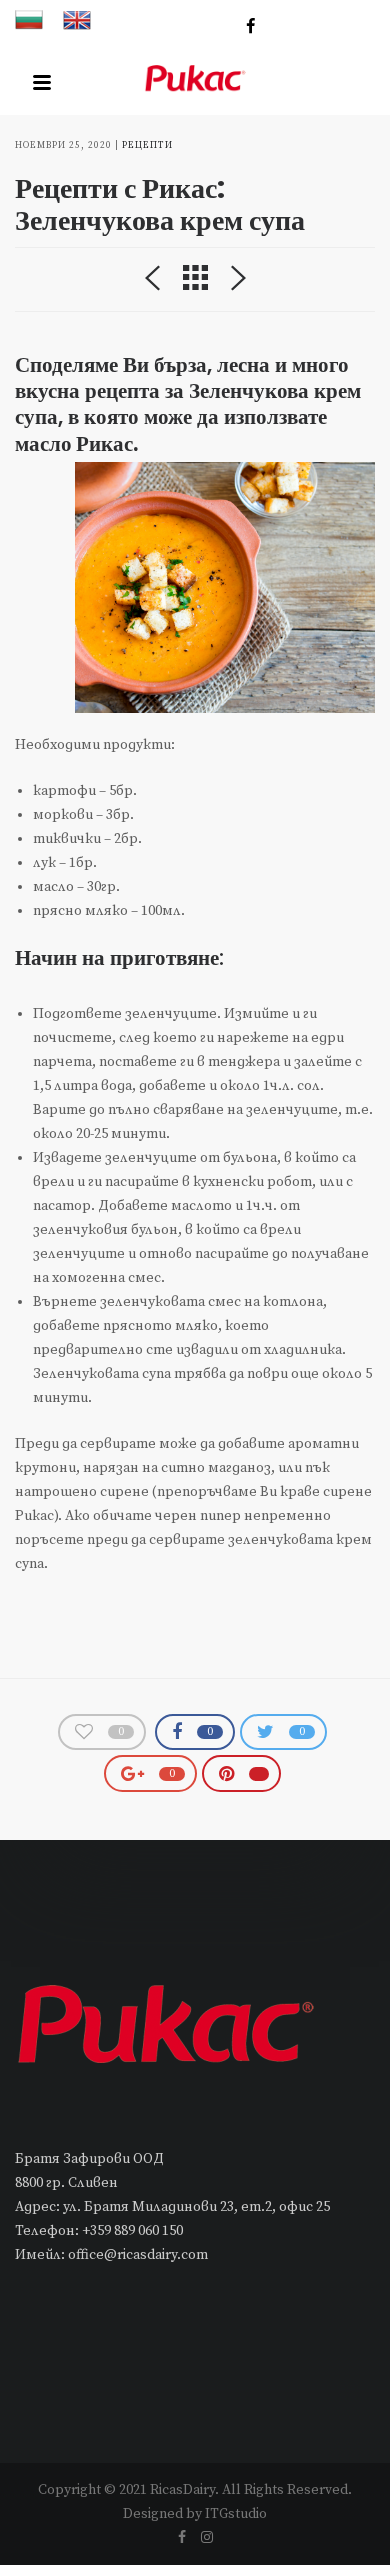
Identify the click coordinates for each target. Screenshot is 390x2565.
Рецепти (147, 145)
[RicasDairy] (195, 82)
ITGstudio (236, 2514)
